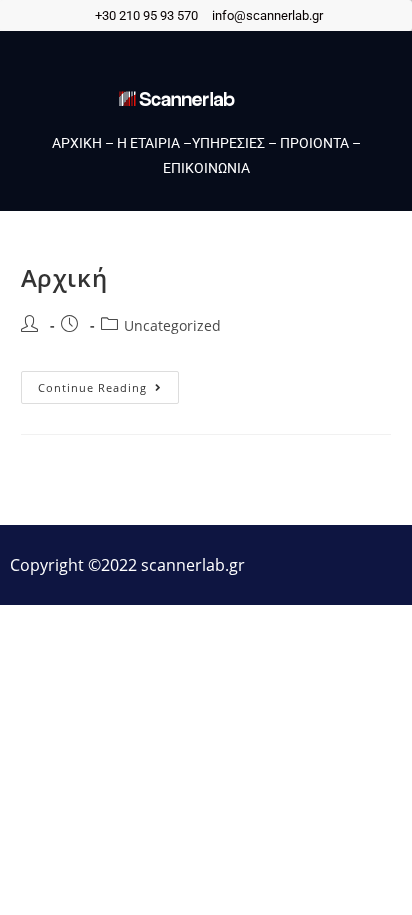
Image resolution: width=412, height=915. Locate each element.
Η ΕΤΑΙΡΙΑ (148, 143)
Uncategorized (172, 325)
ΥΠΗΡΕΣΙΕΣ (228, 143)
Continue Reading (108, 383)
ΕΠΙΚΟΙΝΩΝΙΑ (206, 168)
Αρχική (64, 277)
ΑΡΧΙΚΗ (77, 143)
